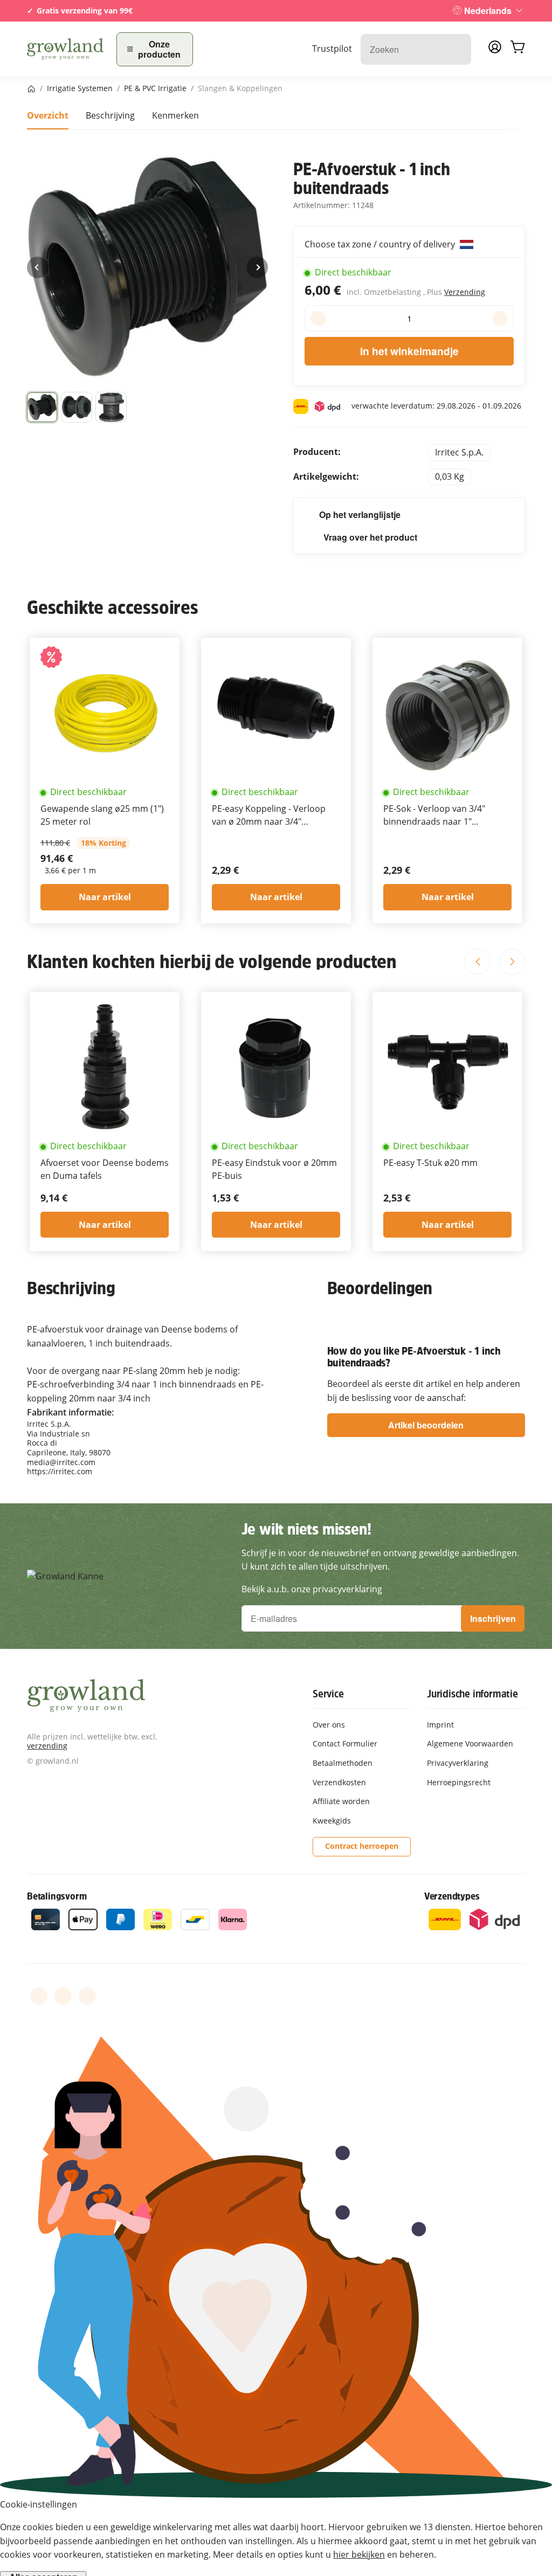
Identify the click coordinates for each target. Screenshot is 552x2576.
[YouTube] (63, 1996)
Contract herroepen (362, 1846)
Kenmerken (175, 115)
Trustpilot (332, 49)
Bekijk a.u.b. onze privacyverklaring (312, 1589)
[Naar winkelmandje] (517, 49)
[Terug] (38, 267)
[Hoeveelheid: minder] (318, 319)
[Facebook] (39, 1996)
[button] (42, 408)
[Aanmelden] (495, 50)
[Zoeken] (457, 49)
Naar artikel (105, 897)
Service (328, 1694)
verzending (47, 1746)
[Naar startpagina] (65, 49)
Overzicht (48, 115)
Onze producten (159, 49)
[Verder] (257, 267)
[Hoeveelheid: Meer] (500, 319)
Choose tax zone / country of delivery (381, 244)
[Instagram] (87, 1996)
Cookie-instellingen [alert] (39, 2504)
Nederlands (488, 11)
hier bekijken (359, 2554)
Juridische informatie (472, 1694)
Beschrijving (110, 115)
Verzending (465, 292)
